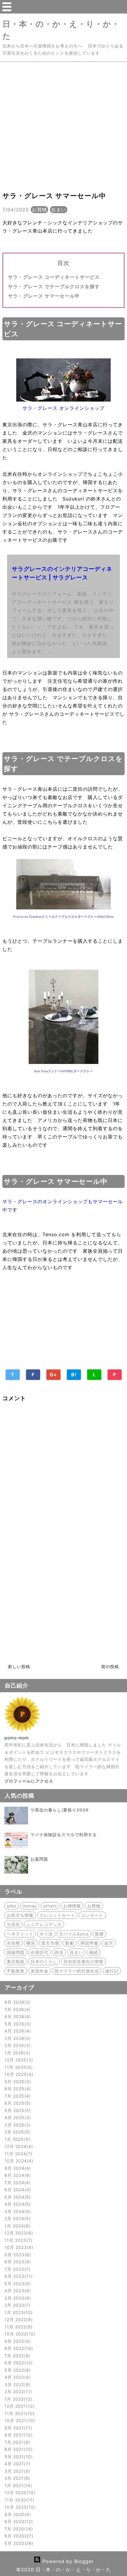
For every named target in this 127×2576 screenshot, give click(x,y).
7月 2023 (17, 2269)
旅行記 (112, 1971)
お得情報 (72, 1906)
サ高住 (13, 1924)
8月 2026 (17, 2002)
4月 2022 (17, 2377)
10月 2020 (19, 2507)
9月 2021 (17, 2428)
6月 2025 (17, 2103)
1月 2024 (17, 2226)
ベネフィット (20, 1934)
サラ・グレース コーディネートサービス (54, 277)
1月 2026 (17, 2053)
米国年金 (40, 1971)
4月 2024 (17, 2204)
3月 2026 (17, 2038)
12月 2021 (19, 2406)
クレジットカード (57, 1915)
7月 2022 (17, 2356)
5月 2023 (17, 2284)
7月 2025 (17, 2096)
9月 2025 (17, 2082)
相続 (94, 1952)
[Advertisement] (63, 125)
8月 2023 (17, 2262)
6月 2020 (18, 2536)
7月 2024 (17, 2183)
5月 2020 (18, 2543)
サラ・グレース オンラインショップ (63, 408)
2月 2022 (17, 2392)
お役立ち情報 (20, 1915)
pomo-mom (17, 1738)
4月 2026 (17, 2031)
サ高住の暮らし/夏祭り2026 (60, 1810)
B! (74, 1375)
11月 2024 (18, 2154)
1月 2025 (17, 2139)
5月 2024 (17, 2197)
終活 (59, 1952)
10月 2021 (19, 2420)
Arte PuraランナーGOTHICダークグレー (63, 1071)
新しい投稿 (19, 1666)
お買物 (39, 210)
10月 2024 (18, 2161)
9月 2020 (17, 2514)
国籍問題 (16, 1952)
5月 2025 (17, 2110)
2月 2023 (17, 2305)
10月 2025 (18, 2074)
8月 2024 (17, 2175)
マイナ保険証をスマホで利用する (64, 1835)
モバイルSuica (74, 1934)
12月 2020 (19, 2493)
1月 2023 (18, 2312)
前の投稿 (110, 1666)
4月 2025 (17, 2117)
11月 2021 (19, 2413)
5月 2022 (17, 2370)
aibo (12, 1906)
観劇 (70, 1943)
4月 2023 (17, 2291)
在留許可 (40, 1952)
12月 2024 (18, 2146)
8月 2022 (18, 2348)
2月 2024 (17, 2218)
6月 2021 (18, 2449)
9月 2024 (17, 2168)
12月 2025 (18, 2060)
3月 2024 (17, 2211)
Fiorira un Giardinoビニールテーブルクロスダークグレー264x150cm (63, 917)
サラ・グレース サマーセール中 (44, 296)
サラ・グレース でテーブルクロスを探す (54, 286)
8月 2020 (18, 2521)
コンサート (92, 1915)
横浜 (31, 1943)
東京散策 (16, 1961)
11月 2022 (18, 2327)
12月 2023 (18, 2233)
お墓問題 (39, 1859)
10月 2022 (19, 2334)
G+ (53, 1375)
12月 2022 (18, 2319)
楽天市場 (50, 1943)
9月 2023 (17, 2255)
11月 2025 (18, 2067)
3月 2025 (17, 2125)
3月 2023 (17, 2298)
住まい (59, 210)
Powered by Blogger (67, 2561)
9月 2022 (17, 2341)
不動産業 (16, 1971)
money (30, 1906)
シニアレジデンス (44, 1924)
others (50, 1906)
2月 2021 (16, 2478)
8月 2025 (17, 2089)
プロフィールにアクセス (29, 1781)
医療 (100, 1934)
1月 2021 (17, 2485)
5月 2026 (17, 2024)
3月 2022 (17, 2384)
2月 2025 (17, 2132)
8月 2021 (18, 2435)
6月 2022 (18, 2363)
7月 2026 (17, 2009)
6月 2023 (18, 2276)
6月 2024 (17, 2190)
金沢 (109, 1943)
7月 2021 (16, 2442)
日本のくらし (44, 1961)
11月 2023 (18, 2240)
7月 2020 (18, 2529)
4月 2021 (16, 2464)
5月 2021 (18, 2457)
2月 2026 (17, 2045)
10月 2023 (18, 2247)
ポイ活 (46, 1934)
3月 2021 (17, 2471)
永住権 (13, 1943)
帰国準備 (89, 1943)
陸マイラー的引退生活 (77, 1971)
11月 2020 (19, 2500)
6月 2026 (17, 2016)
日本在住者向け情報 (83, 1961)
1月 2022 (17, 2399)
